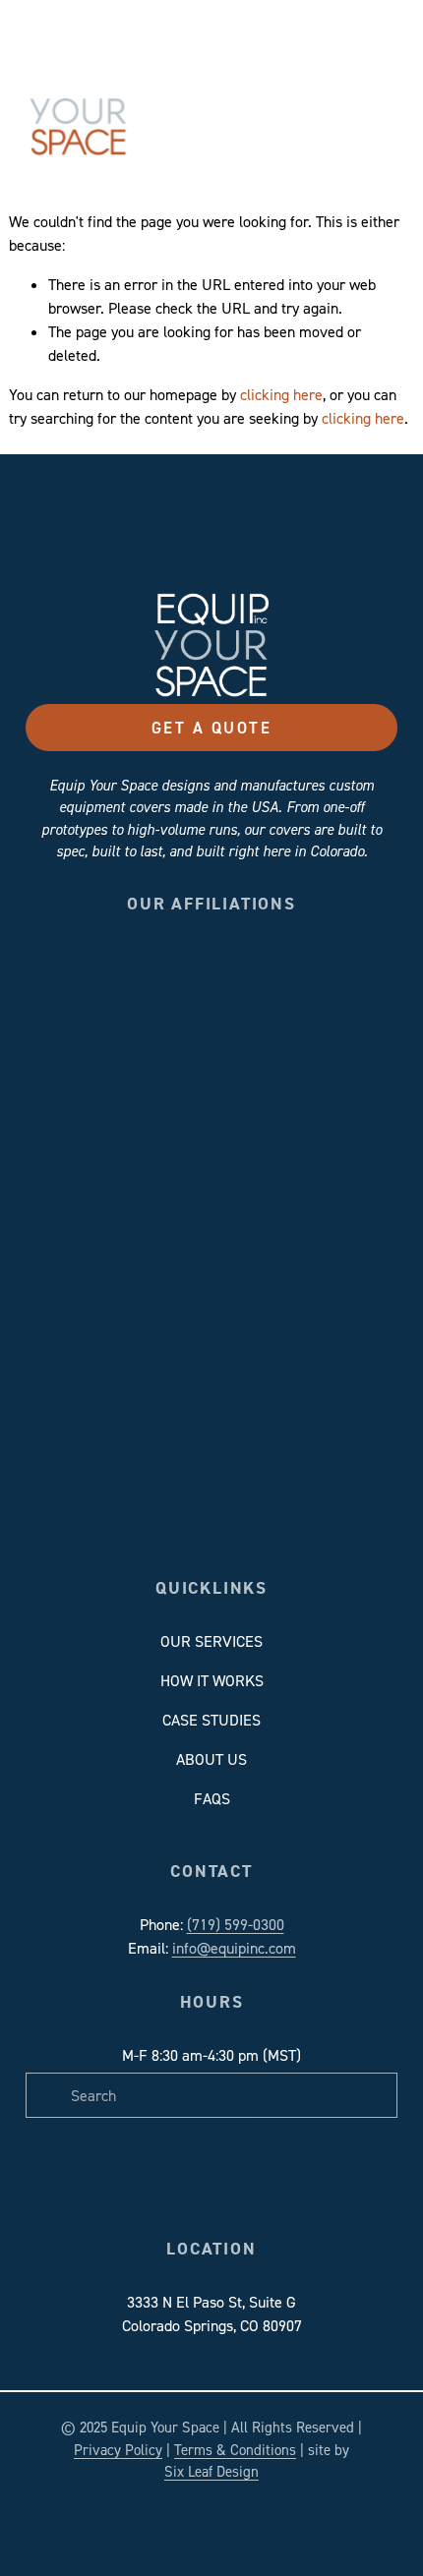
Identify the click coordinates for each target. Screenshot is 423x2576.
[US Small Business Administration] (177, 1045)
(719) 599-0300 (236, 1924)
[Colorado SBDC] (107, 975)
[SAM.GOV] (107, 1045)
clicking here (281, 394)
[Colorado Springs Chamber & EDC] (177, 975)
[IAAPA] (316, 975)
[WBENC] (246, 1045)
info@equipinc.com (234, 1948)
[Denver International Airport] (246, 975)
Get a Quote (211, 728)
